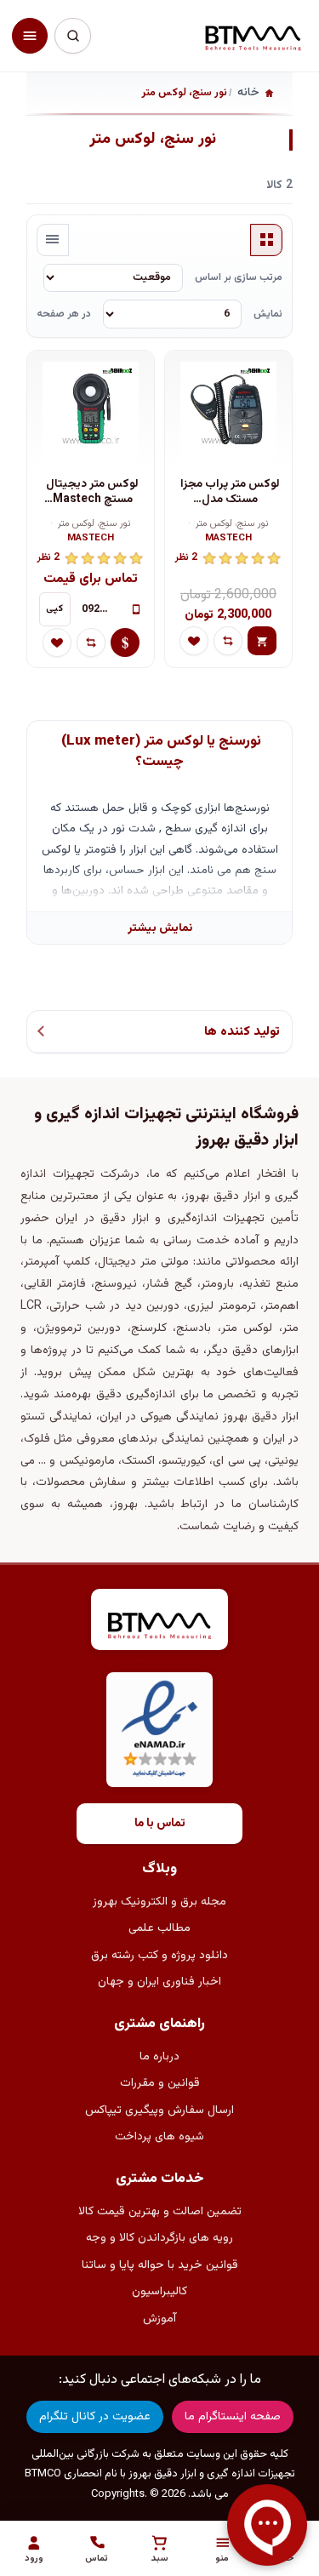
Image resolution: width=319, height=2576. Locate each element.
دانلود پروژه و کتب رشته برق (159, 1956)
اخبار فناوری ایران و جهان (159, 1982)
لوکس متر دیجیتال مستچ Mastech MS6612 (92, 492)
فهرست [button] (53, 240)
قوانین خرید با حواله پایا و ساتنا (160, 2265)
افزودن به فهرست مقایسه (228, 641)
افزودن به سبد (262, 641)
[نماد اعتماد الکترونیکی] (159, 1730)
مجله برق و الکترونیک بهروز (159, 1902)
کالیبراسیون (159, 2292)
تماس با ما (160, 1824)
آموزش (159, 2319)
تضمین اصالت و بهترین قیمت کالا (160, 2212)
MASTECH (228, 539)
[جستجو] (72, 36)
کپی (54, 609)
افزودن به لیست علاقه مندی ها (194, 641)
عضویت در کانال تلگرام (95, 2417)
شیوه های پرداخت (159, 2137)
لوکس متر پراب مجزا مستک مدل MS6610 (230, 492)
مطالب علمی (159, 1928)
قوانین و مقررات (160, 2083)
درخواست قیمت (125, 643)
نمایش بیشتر (160, 928)
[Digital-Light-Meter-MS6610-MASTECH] (229, 410)
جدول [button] (266, 240)
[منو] (30, 36)
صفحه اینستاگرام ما (233, 2417)
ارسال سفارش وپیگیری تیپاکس (159, 2110)
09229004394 (101, 609)
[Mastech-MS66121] (91, 410)
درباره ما (159, 2057)
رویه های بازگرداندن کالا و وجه (159, 2238)
